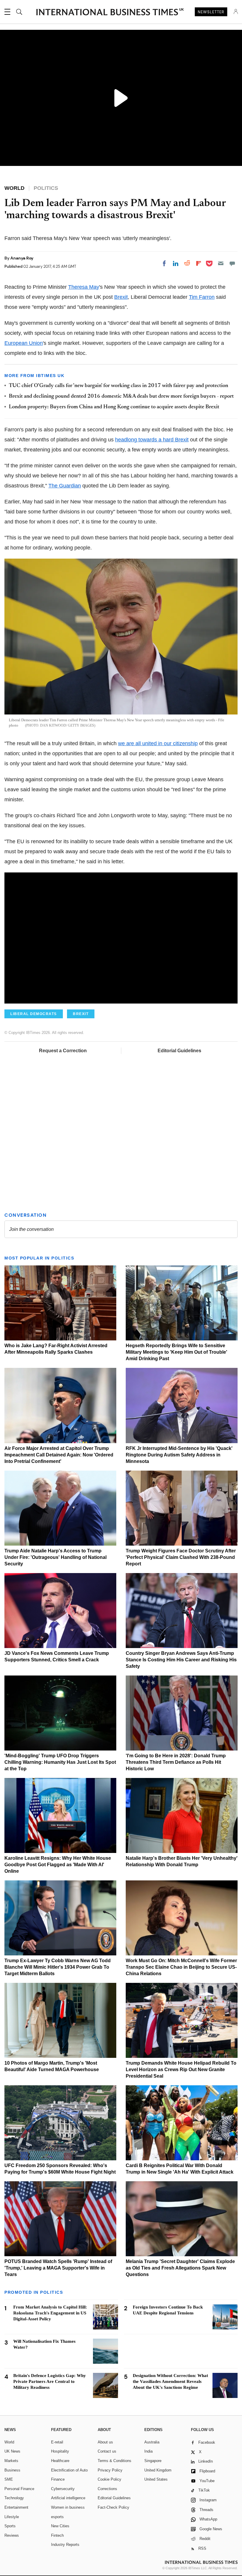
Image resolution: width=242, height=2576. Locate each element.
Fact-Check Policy (113, 2507)
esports (57, 2517)
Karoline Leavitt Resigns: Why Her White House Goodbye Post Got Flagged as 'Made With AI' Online (58, 1865)
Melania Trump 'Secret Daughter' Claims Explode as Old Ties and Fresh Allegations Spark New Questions (180, 2268)
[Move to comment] (232, 263)
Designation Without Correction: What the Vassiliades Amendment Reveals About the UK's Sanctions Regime (170, 2381)
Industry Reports (65, 2545)
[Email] (221, 263)
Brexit (121, 297)
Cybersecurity (63, 2489)
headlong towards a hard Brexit (152, 440)
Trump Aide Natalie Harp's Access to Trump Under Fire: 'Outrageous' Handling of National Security (55, 1557)
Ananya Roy (22, 258)
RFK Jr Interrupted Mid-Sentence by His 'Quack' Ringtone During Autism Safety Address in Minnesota (179, 1455)
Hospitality (60, 2451)
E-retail (57, 2442)
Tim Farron (202, 297)
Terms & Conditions (115, 2461)
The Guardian (65, 486)
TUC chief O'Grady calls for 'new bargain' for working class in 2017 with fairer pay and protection (118, 386)
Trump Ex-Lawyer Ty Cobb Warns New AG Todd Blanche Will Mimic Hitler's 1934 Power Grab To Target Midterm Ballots (58, 1967)
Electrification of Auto (69, 2470)
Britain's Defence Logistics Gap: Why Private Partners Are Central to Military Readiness (50, 2381)
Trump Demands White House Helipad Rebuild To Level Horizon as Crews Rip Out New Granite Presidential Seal (181, 2070)
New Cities (60, 2526)
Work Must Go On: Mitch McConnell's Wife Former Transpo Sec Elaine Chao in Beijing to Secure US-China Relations (181, 1967)
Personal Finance (19, 2489)
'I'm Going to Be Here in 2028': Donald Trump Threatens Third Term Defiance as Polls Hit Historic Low (176, 1762)
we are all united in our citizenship (158, 743)
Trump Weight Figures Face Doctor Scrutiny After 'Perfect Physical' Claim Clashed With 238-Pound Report (181, 1557)
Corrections (107, 2489)
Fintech (57, 2535)
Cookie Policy (109, 2479)
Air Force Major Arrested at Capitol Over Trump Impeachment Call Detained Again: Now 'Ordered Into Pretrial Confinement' (59, 1455)
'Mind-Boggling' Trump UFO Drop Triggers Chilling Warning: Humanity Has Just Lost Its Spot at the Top (60, 1762)
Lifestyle (12, 2517)
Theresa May (84, 287)
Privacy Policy (110, 2470)
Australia (152, 2442)
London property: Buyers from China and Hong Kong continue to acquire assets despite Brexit (114, 407)
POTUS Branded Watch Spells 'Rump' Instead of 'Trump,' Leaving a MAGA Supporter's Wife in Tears (58, 2268)
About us (105, 2442)
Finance (58, 2479)
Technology (14, 2498)
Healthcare (60, 2461)
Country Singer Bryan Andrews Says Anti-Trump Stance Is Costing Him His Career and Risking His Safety (181, 1660)
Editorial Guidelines (179, 1051)
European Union (24, 343)
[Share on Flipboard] (199, 263)
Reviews (12, 2535)
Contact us (107, 2451)
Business (12, 2470)
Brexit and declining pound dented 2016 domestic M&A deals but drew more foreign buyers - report (121, 397)
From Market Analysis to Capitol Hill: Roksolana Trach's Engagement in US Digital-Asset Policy (50, 2313)
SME (9, 2479)
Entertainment (16, 2507)
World (9, 2442)
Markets (11, 2461)
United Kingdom (158, 2470)
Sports (10, 2526)
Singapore (153, 2461)
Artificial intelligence (68, 2498)
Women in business (68, 2507)
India (148, 2451)
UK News (12, 2451)
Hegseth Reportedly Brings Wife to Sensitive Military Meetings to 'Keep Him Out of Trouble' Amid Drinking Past (176, 1352)
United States (156, 2479)
